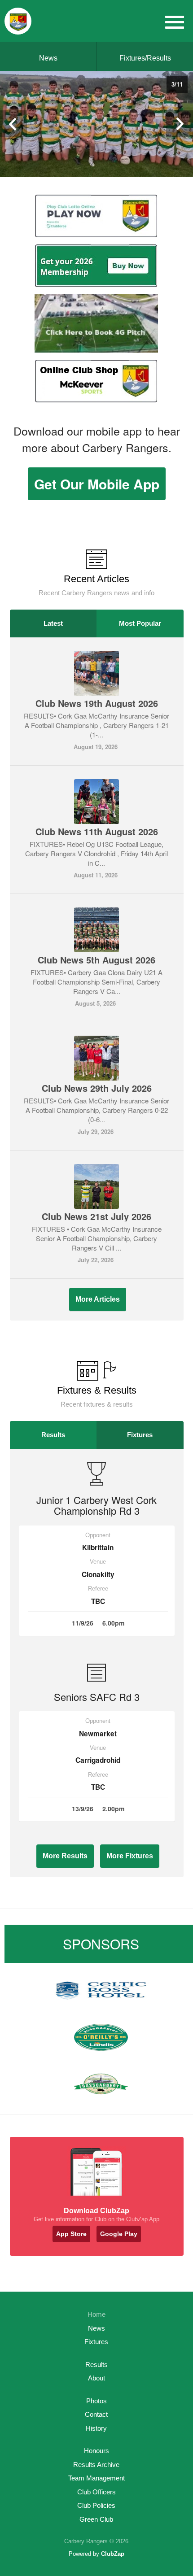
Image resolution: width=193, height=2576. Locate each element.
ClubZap (113, 2554)
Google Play (119, 2234)
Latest (53, 623)
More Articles (98, 1299)
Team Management (96, 2478)
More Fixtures (130, 1856)
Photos (96, 2401)
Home (96, 2314)
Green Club (96, 2519)
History (96, 2428)
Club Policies (96, 2505)
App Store (71, 2234)
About (96, 2378)
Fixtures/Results (145, 58)
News (48, 58)
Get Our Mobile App (97, 484)
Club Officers (96, 2492)
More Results (65, 1856)
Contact (96, 2414)
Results (53, 1435)
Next (180, 124)
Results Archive (96, 2465)
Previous (13, 124)
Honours (96, 2451)
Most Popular (140, 623)
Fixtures (140, 1435)
